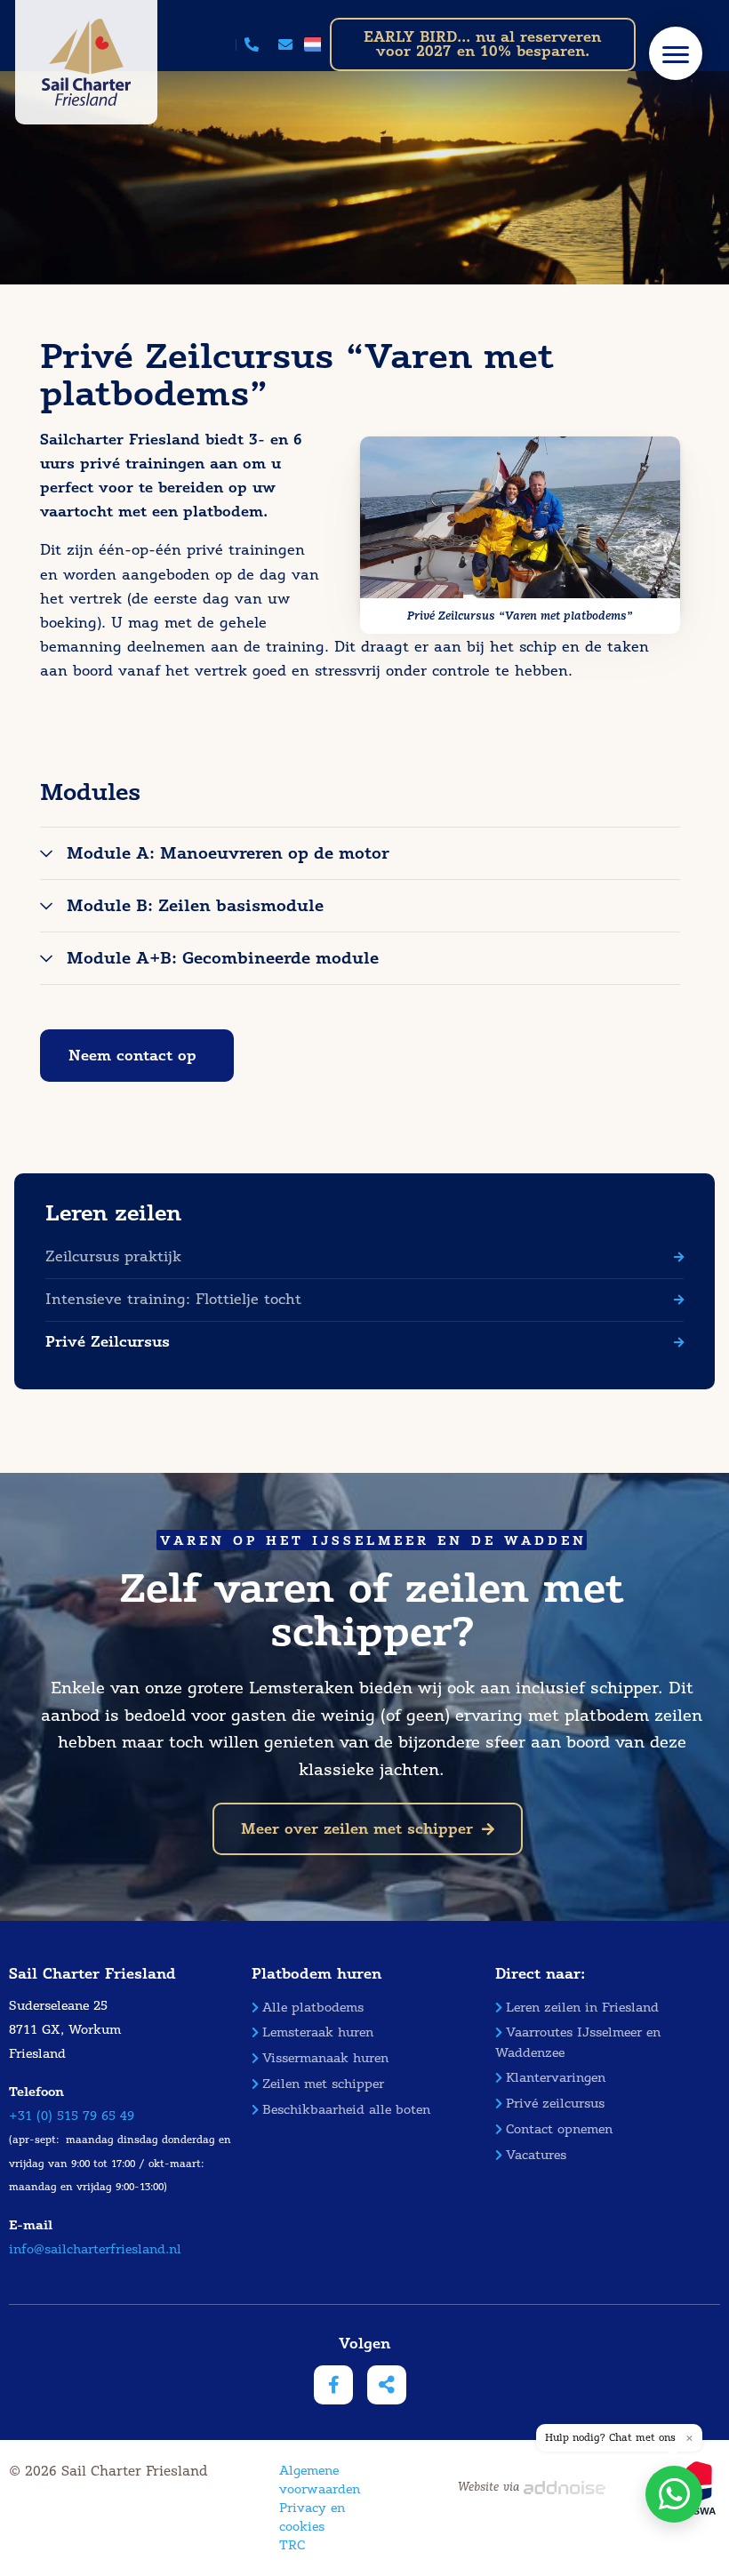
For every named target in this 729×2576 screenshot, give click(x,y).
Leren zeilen (113, 1213)
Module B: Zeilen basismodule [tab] (195, 906)
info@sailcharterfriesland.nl (95, 2249)
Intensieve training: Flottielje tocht (173, 1299)
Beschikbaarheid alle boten (346, 2110)
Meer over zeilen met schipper (357, 1829)
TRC (292, 2545)
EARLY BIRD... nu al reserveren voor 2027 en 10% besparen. (482, 44)
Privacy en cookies (312, 2517)
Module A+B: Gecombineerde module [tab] (223, 958)
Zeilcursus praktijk (113, 1256)
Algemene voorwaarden (320, 2480)
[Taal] (312, 44)
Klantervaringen (556, 2078)
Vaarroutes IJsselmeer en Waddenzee (578, 2042)
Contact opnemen (559, 2129)
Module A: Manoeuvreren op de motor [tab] (228, 853)
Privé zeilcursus (555, 2104)
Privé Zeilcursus (108, 1342)
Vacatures (536, 2155)
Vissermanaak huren (325, 2058)
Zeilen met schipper (323, 2084)
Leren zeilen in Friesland (582, 2008)
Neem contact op (132, 1056)
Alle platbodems (313, 2008)
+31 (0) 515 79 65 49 (72, 2116)
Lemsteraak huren (318, 2032)
